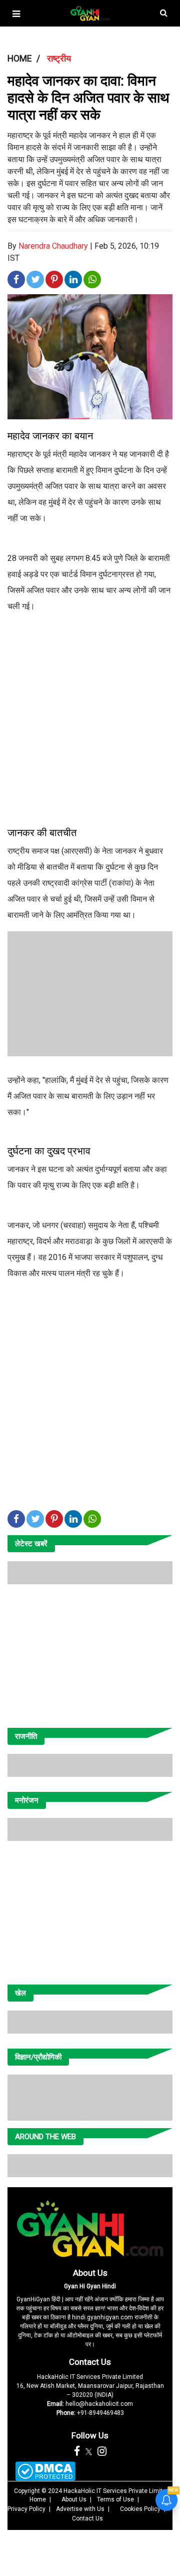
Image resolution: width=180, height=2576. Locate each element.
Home (38, 2499)
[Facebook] (77, 2451)
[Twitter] (89, 2451)
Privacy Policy (26, 2509)
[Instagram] (102, 2451)
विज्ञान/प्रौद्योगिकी (38, 2057)
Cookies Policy (140, 2509)
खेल (20, 1993)
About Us (90, 2273)
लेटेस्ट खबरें (31, 1544)
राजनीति (26, 1736)
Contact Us (90, 2362)
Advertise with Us (80, 2509)
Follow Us (90, 2435)
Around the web (45, 2137)
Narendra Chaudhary (53, 246)
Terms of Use (115, 2499)
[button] (16, 14)
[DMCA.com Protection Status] (45, 2471)
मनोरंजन (27, 1800)
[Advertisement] (90, 716)
